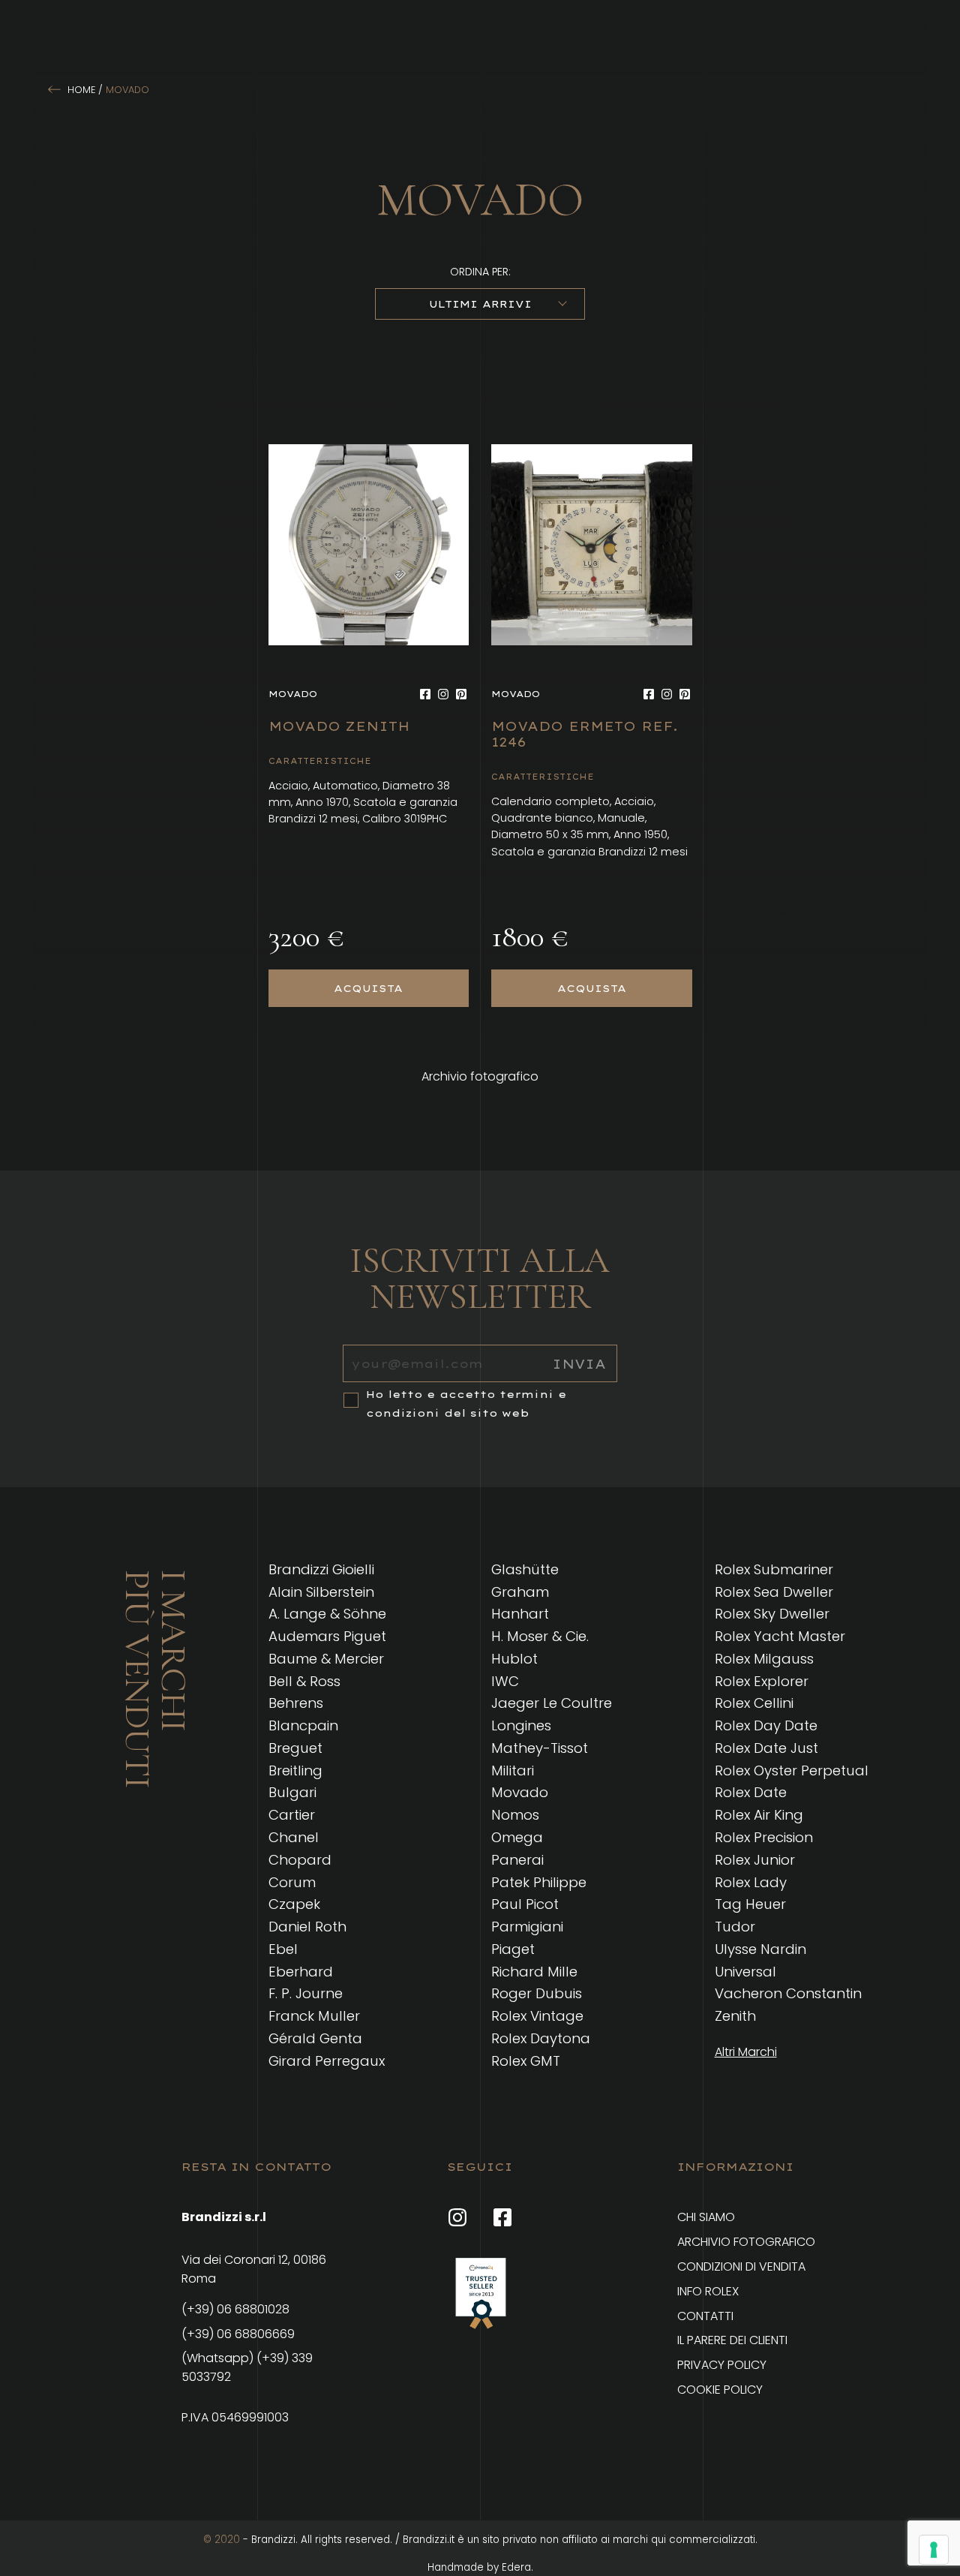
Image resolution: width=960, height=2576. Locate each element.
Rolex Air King (759, 1815)
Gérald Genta (315, 2038)
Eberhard (301, 1972)
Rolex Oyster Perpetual (792, 1770)
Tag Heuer (750, 1904)
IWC (505, 1681)
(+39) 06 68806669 (238, 2334)
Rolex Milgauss (764, 1659)
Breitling (295, 1770)
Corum (292, 1882)
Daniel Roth (307, 1927)
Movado (520, 1792)
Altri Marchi (746, 2052)
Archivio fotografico (480, 1076)
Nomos (515, 1815)
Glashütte (525, 1569)
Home (81, 90)
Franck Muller (314, 2016)
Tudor (735, 1927)
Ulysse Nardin (760, 1949)
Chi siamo (706, 2217)
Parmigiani (527, 1927)
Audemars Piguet (327, 1636)
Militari (513, 1770)
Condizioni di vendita (741, 2266)
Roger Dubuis (537, 1993)
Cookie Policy (720, 2390)
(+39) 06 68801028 (235, 2309)
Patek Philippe (539, 1882)
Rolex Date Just (766, 1748)
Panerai (517, 1860)
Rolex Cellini (754, 1703)
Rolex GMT (526, 2061)
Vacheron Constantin (788, 1993)
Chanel (294, 1837)
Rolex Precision (764, 1837)
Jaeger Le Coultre (552, 1703)
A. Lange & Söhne (327, 1614)
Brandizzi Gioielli (321, 1569)
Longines (521, 1725)
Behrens (296, 1703)
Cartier (292, 1815)
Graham (520, 1592)
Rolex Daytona (541, 2038)
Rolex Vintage (537, 2016)
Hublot (514, 1659)
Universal (745, 1972)
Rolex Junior (755, 1860)
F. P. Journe (306, 1993)
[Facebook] (425, 694)
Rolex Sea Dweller (774, 1592)
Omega (517, 1837)
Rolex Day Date (766, 1725)
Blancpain (303, 1725)
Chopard (300, 1860)
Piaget (513, 1949)
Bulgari (292, 1792)
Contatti (705, 2316)
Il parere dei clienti (732, 2340)
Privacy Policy (722, 2365)
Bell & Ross (304, 1681)
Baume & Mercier (326, 1659)
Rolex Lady (751, 1882)
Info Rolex (708, 2291)
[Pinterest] (461, 694)
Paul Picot (525, 1904)
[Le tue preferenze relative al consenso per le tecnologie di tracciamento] (934, 2550)
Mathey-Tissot (540, 1748)
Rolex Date (751, 1792)
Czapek (294, 1904)
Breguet (295, 1748)
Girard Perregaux (327, 2061)
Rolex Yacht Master (780, 1636)
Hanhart (520, 1614)
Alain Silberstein (321, 1592)
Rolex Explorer (762, 1681)
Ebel (283, 1949)
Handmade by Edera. (480, 2567)
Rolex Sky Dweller (772, 1614)
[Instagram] (443, 694)
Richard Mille (534, 1972)
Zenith (735, 2016)
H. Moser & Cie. (540, 1636)
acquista (368, 988)
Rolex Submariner (774, 1569)
